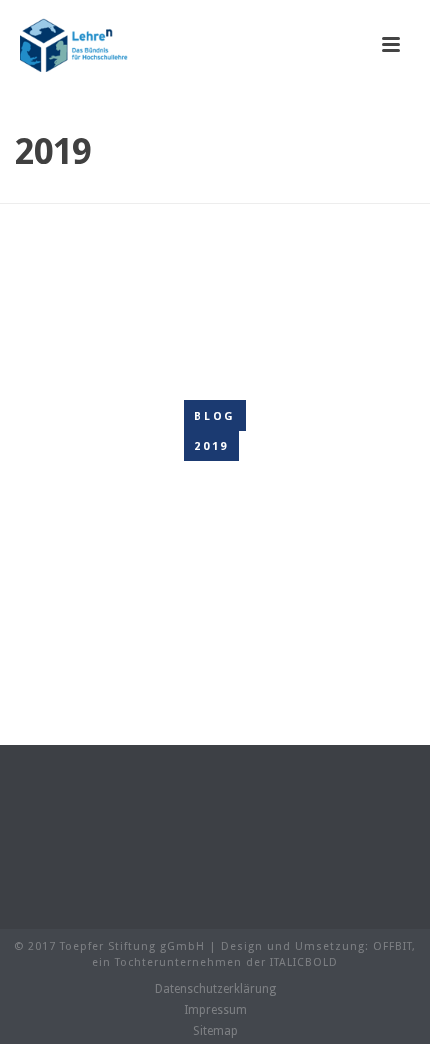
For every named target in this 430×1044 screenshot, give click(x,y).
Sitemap (215, 1031)
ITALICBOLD (304, 962)
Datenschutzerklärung (215, 989)
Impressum (215, 1010)
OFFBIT (392, 946)
